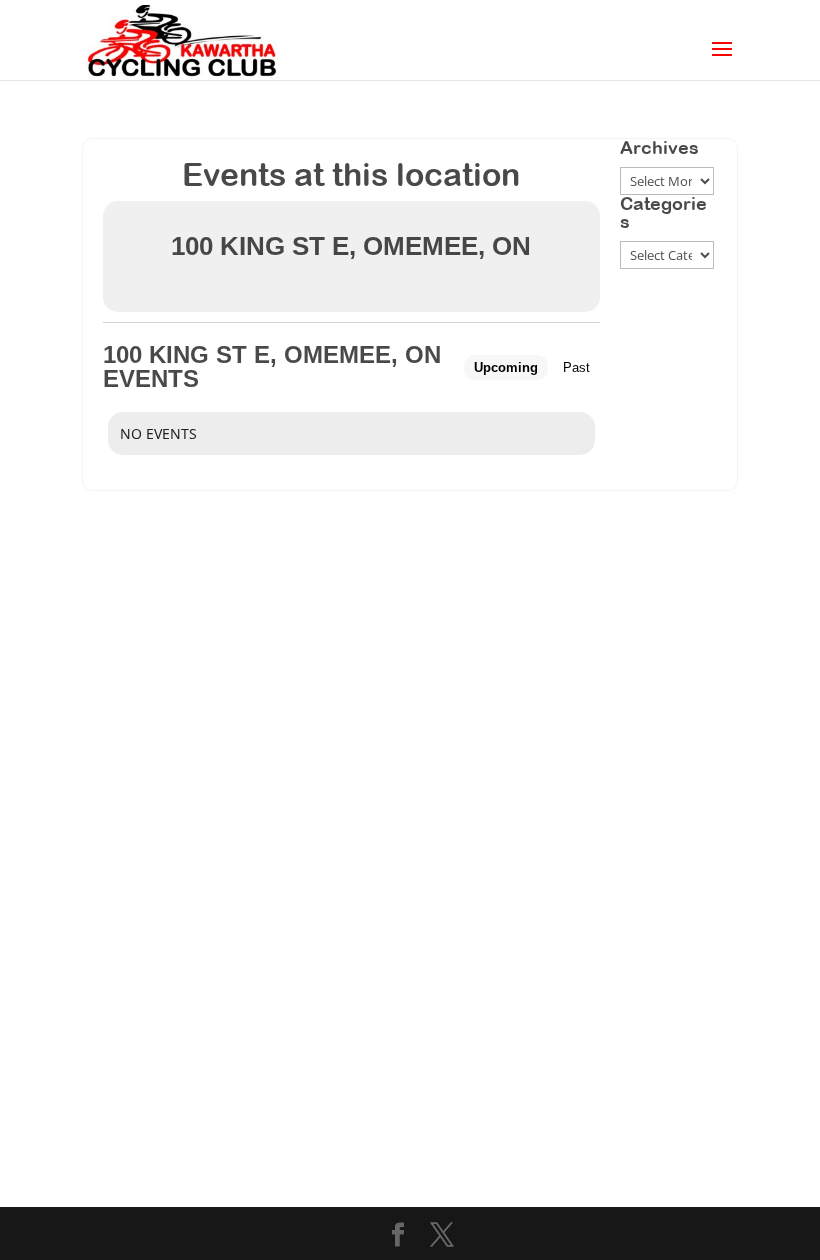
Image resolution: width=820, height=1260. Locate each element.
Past (576, 367)
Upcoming (506, 367)
